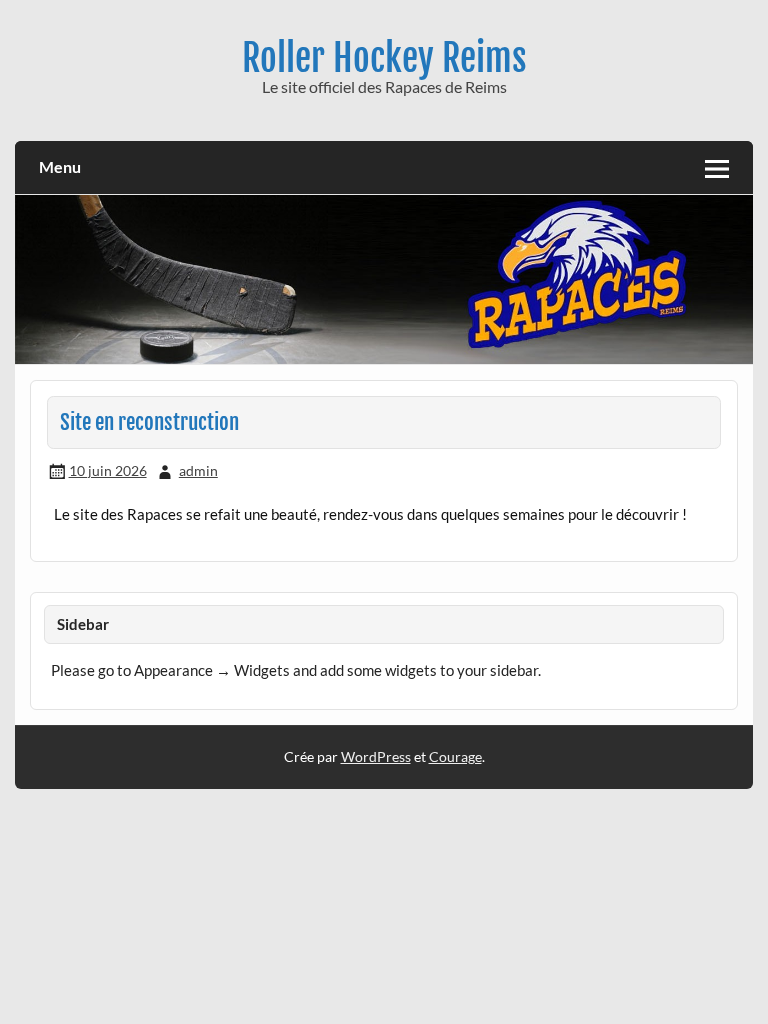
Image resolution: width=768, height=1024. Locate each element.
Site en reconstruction (149, 422)
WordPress (376, 756)
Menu (60, 166)
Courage (455, 756)
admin (198, 470)
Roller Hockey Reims (384, 58)
